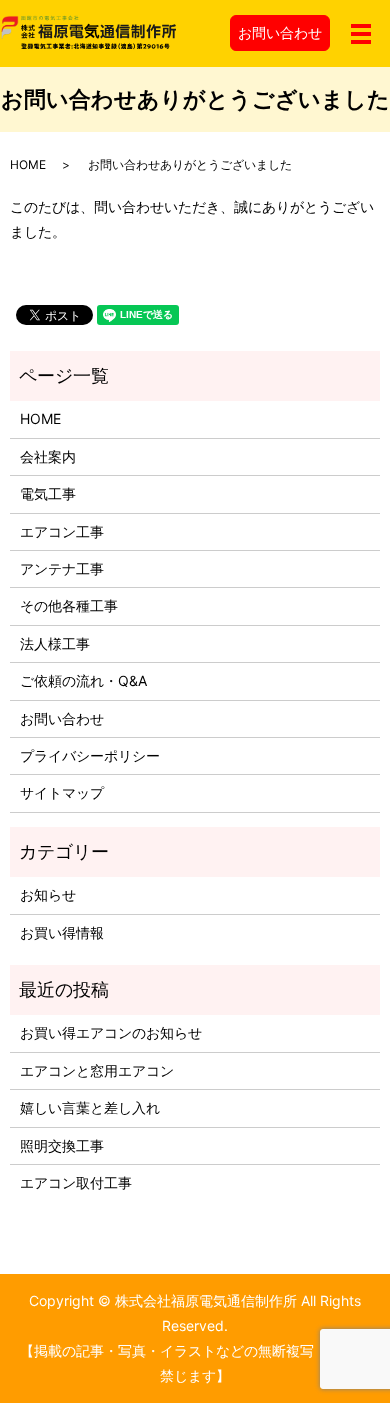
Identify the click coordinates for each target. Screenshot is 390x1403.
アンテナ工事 (62, 568)
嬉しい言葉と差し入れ (90, 1107)
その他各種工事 (69, 605)
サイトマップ (62, 792)
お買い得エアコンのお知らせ (111, 1032)
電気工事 (48, 493)
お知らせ (48, 894)
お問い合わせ (280, 32)
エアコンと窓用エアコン (97, 1070)
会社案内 (48, 456)
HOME (28, 164)
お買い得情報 (62, 932)
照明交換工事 (62, 1145)
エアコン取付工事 (76, 1182)
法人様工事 (55, 643)
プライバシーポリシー (90, 755)
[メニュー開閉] (361, 34)
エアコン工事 (62, 531)
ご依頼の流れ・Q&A (83, 680)
